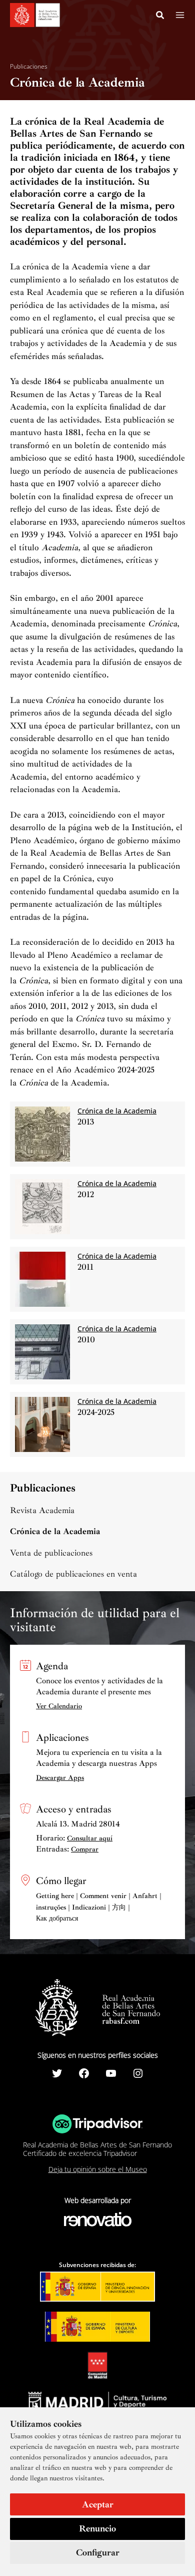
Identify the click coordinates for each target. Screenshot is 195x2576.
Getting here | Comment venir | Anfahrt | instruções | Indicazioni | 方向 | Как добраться (99, 1907)
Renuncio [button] (97, 2528)
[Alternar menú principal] (180, 15)
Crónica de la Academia (55, 1531)
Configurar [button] (98, 2552)
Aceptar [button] (98, 2504)
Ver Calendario (59, 1706)
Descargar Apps (60, 1778)
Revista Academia (42, 1510)
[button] (160, 17)
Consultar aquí (90, 1838)
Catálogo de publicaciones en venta (73, 1574)
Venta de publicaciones (51, 1553)
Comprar (85, 1849)
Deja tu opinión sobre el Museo (98, 2169)
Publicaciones (29, 67)
